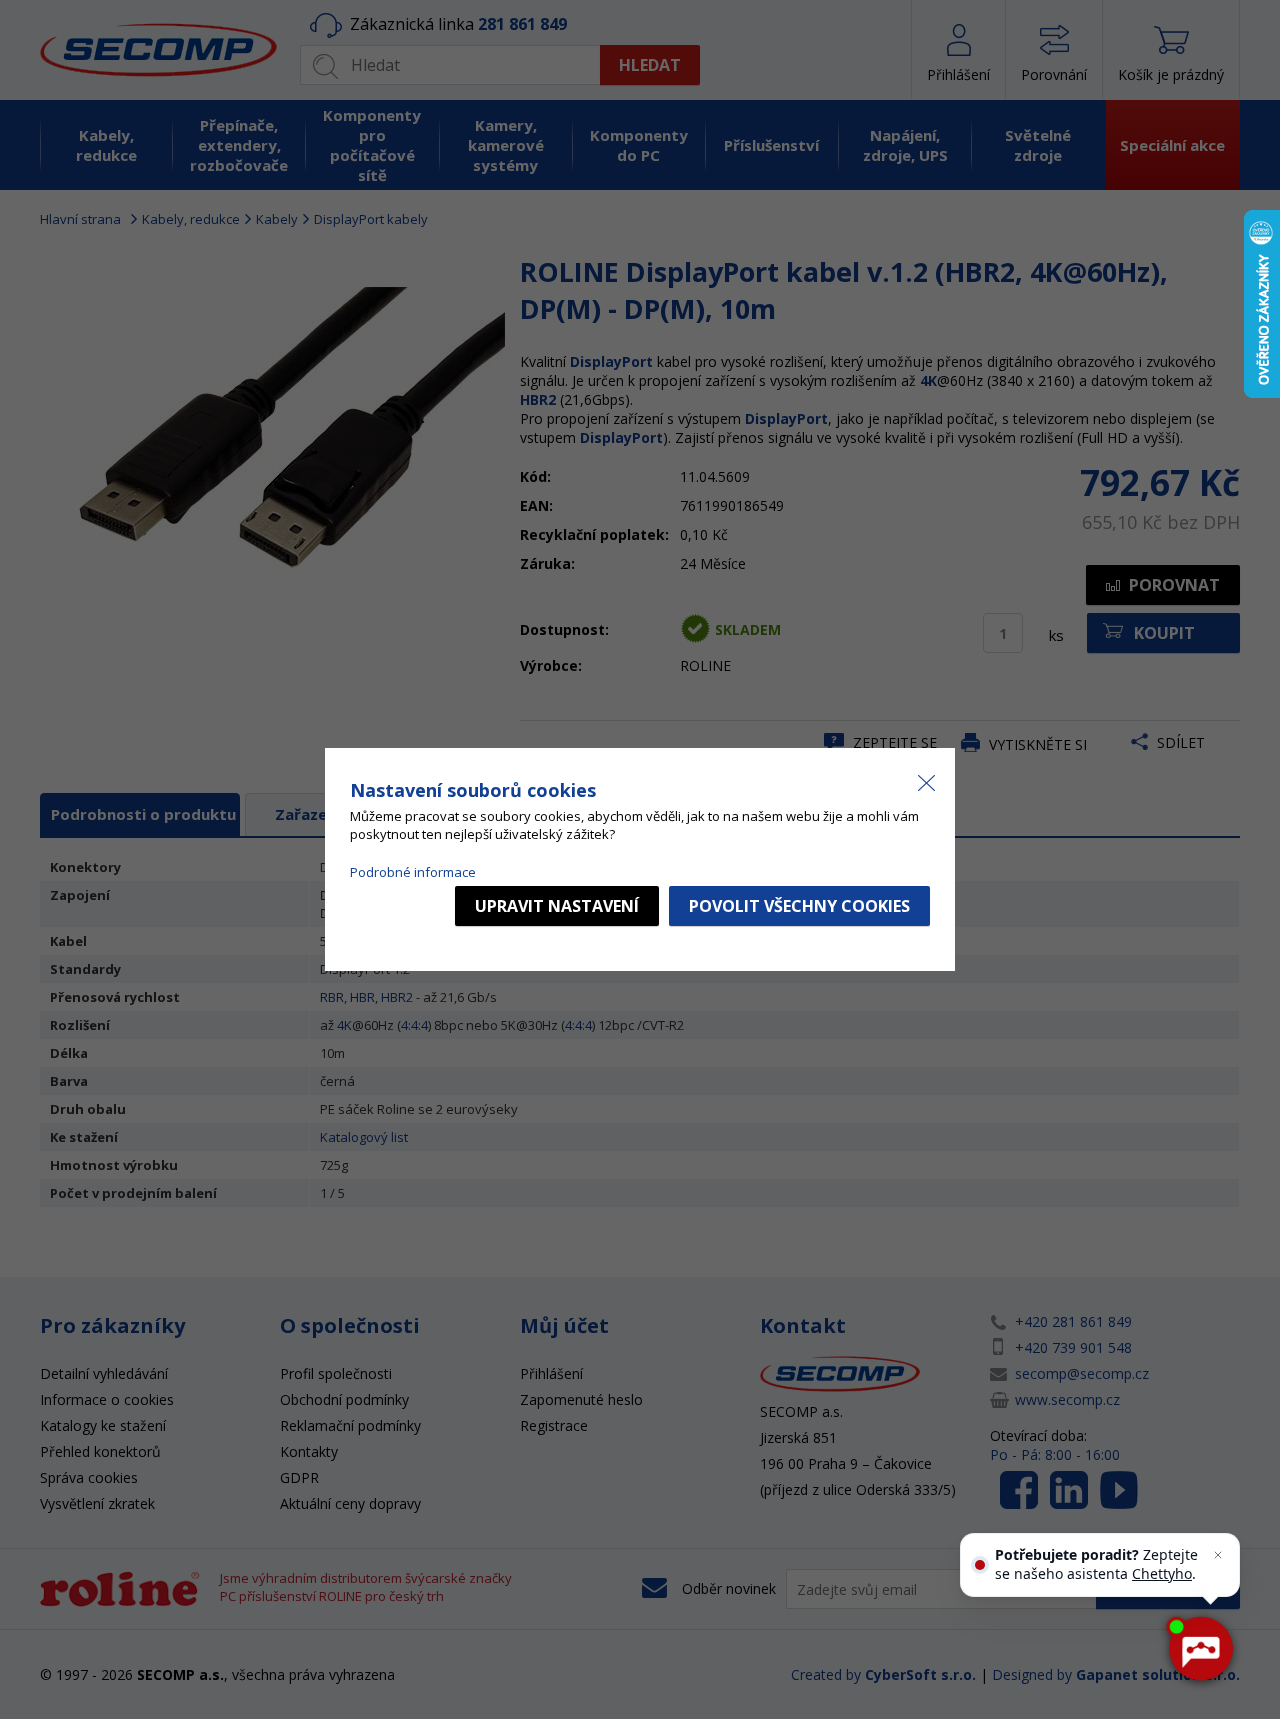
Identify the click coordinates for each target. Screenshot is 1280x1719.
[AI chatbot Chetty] (1200, 1649)
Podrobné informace (413, 872)
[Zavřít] (1218, 1555)
